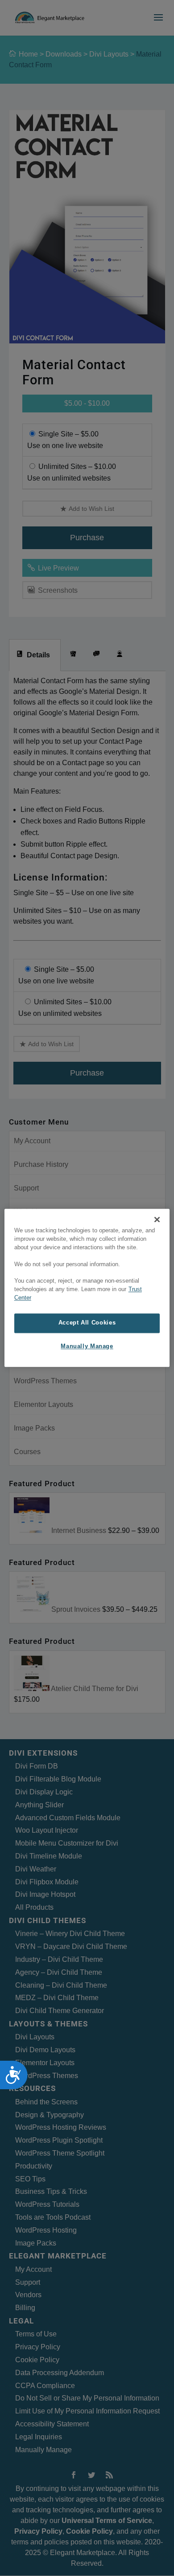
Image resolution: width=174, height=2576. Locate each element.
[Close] (157, 1219)
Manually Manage (87, 1346)
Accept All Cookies (87, 1323)
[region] (87, 1288)
